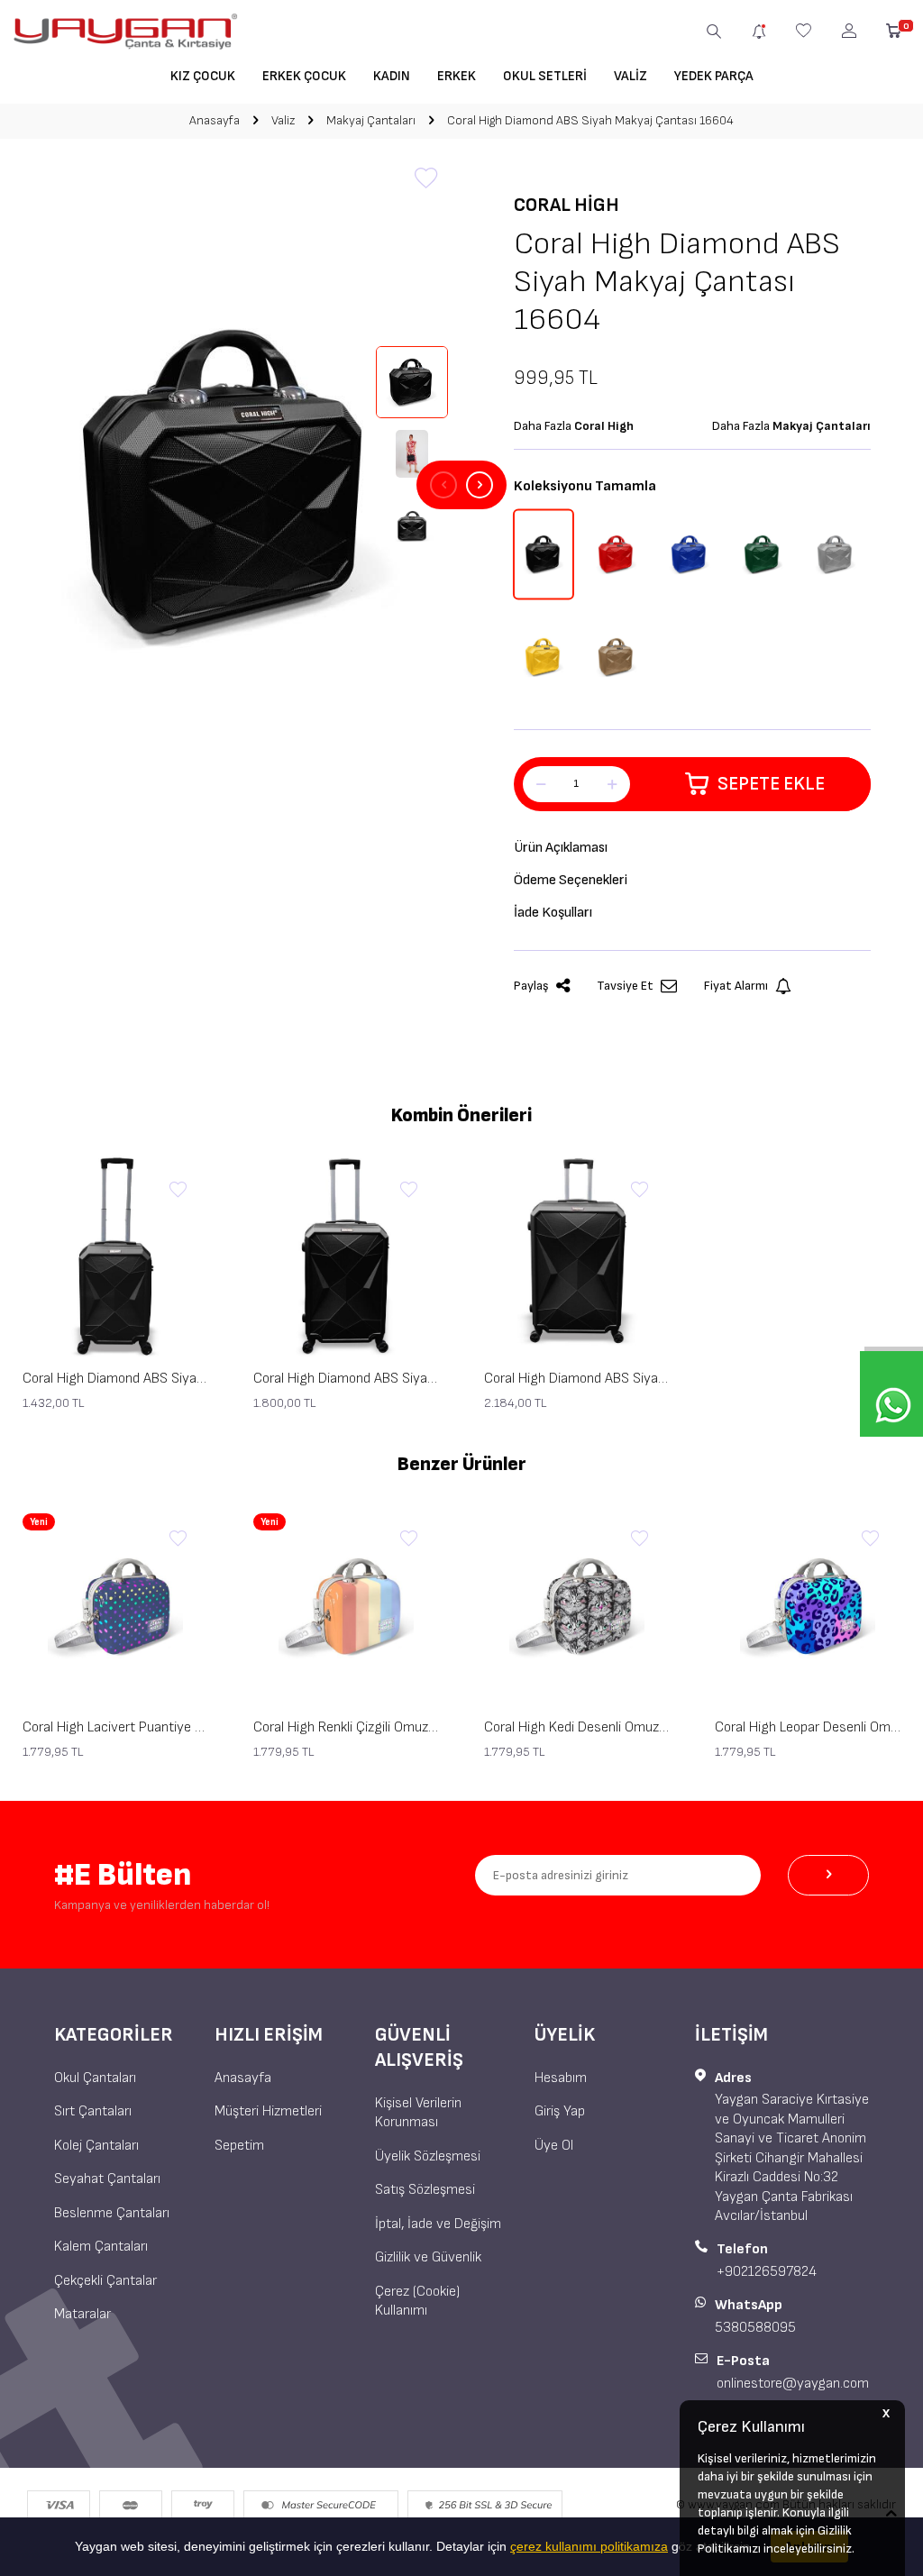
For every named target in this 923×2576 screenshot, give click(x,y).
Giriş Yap (560, 2111)
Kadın (392, 76)
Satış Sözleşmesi (425, 2190)
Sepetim (239, 2146)
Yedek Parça (714, 76)
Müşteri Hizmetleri (268, 2111)
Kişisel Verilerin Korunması (418, 2113)
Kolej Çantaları (96, 2146)
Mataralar (82, 2314)
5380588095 (755, 2328)
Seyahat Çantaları (107, 2179)
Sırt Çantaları (93, 2111)
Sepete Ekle (771, 784)
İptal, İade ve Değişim (438, 2224)
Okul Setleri (545, 76)
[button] (443, 485)
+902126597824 (767, 2272)
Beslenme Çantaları (112, 2213)
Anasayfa (215, 120)
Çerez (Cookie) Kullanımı (417, 2301)
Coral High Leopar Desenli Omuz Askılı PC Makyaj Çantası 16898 (808, 1727)
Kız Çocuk (203, 76)
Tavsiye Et (625, 986)
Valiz (631, 76)
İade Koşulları (553, 913)
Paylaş (531, 986)
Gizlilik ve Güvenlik (428, 2257)
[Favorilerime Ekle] (178, 1191)
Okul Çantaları (95, 2078)
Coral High (567, 205)
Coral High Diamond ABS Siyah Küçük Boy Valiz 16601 (115, 1379)
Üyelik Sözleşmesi (428, 2156)
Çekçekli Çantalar (105, 2281)
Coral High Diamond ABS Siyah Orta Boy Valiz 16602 (346, 1379)
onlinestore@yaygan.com (793, 2384)
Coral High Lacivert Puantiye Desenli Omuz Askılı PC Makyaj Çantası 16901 (115, 1727)
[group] (231, 485)
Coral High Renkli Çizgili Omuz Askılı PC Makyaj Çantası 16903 (346, 1727)
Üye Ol (554, 2146)
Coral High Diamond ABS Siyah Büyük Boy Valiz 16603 (577, 1379)
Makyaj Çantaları (371, 120)
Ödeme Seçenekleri (571, 880)
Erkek (457, 76)
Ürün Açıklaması (561, 848)
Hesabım (561, 2078)
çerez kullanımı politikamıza (589, 2546)
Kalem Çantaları (101, 2247)
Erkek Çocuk (304, 76)
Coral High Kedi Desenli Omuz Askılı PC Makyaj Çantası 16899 (577, 1727)
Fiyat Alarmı (736, 986)
